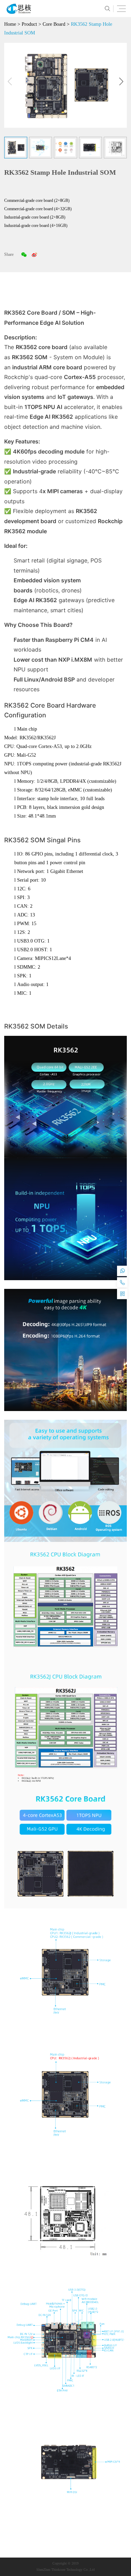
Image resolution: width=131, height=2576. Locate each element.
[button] (121, 81)
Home (10, 24)
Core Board (54, 24)
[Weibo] (34, 254)
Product (29, 24)
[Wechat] (24, 254)
